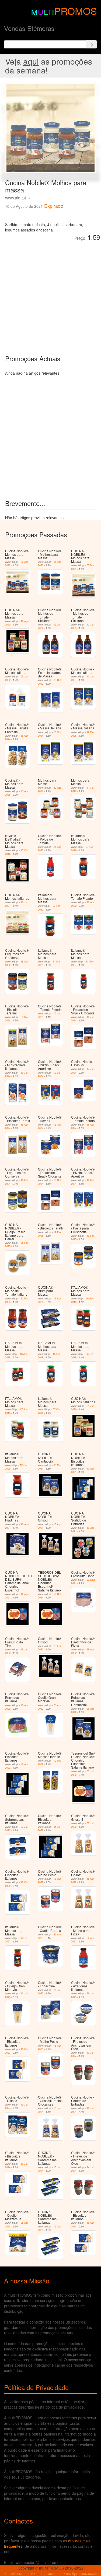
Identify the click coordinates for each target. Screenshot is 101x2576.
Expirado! (54, 206)
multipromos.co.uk (82, 2573)
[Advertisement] (50, 294)
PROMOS (76, 11)
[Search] (92, 44)
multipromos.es (49, 2573)
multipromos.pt (20, 2573)
